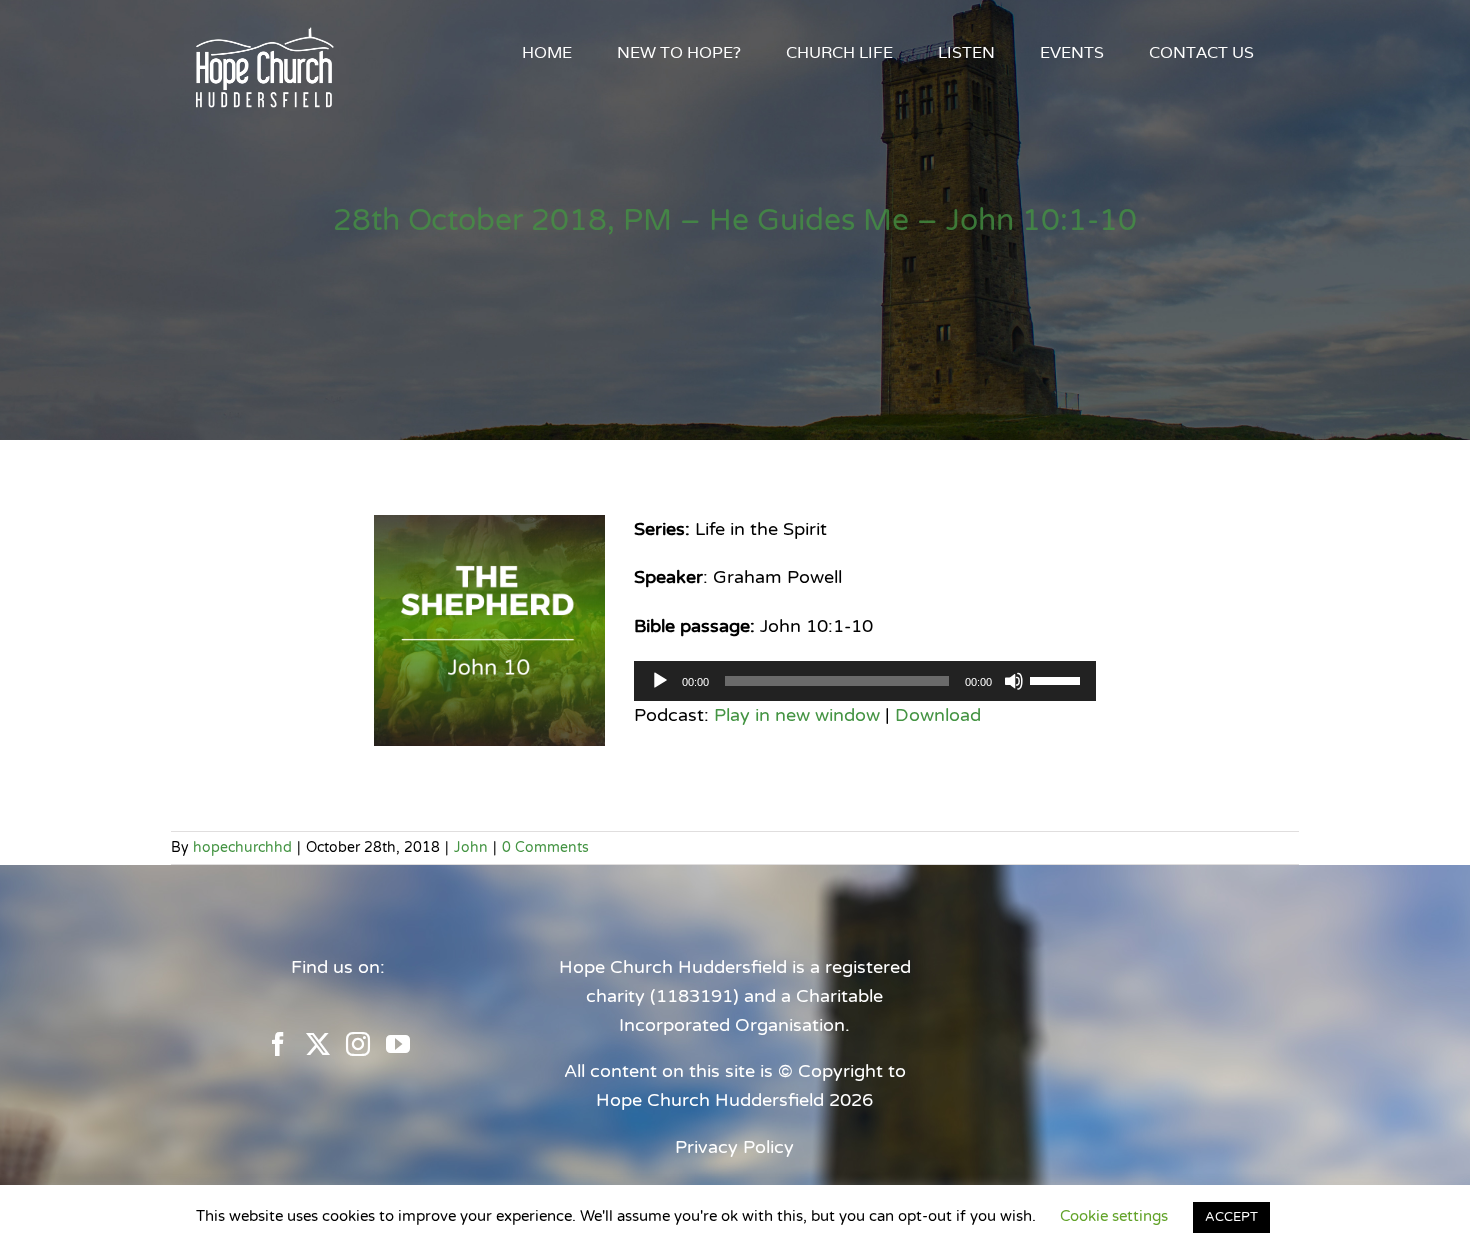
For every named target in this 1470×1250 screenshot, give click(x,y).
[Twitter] (318, 1044)
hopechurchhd (242, 847)
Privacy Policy (734, 1147)
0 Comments (545, 847)
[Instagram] (358, 1044)
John (471, 847)
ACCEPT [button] (1231, 1217)
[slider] (1058, 679)
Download (938, 715)
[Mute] (1014, 681)
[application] (865, 681)
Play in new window (797, 715)
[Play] (660, 681)
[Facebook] (278, 1044)
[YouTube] (398, 1044)
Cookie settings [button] (1114, 1216)
